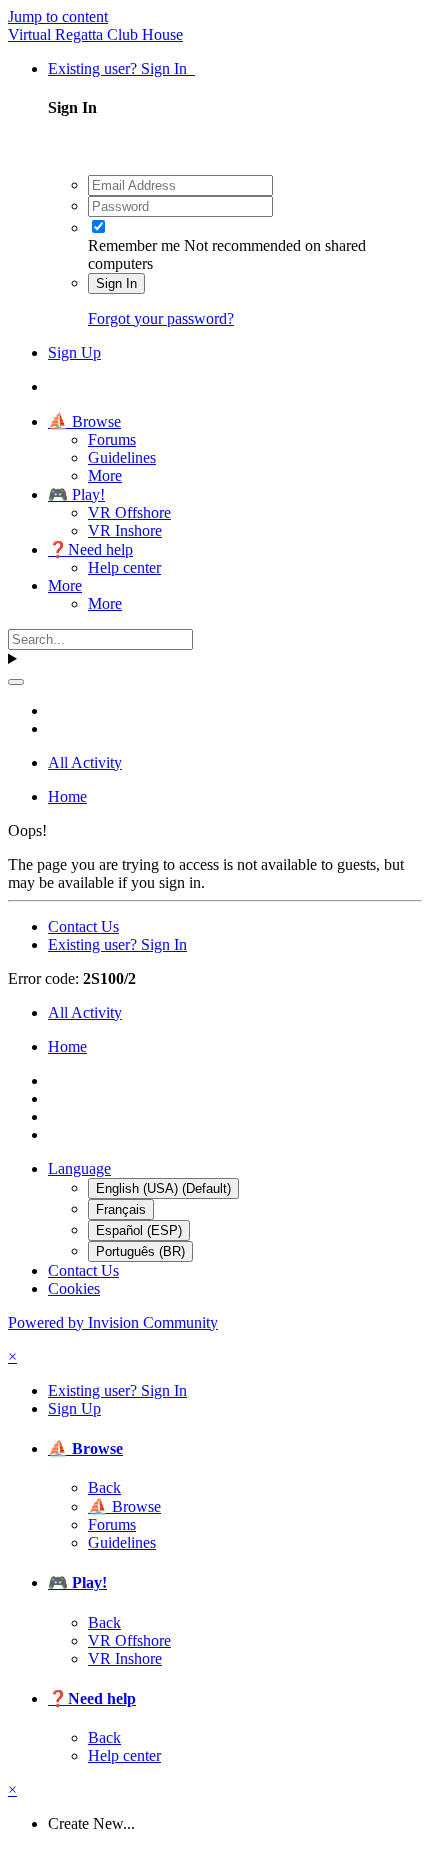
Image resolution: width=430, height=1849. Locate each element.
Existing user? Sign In (121, 68)
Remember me (134, 245)
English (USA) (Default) (163, 1188)
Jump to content (58, 16)
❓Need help (90, 549)
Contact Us (83, 926)
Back (104, 1487)
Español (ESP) (139, 1230)
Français (121, 1209)
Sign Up (74, 352)
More (105, 475)
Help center (124, 567)
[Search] (16, 682)
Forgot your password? (161, 318)
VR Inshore (125, 530)
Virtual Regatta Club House (95, 34)
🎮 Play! (76, 494)
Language (79, 1168)
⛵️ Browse (84, 421)
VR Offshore (129, 512)
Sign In (116, 283)
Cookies (74, 1288)
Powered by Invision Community (113, 1322)
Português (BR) (140, 1251)
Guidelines (122, 457)
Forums (112, 439)
